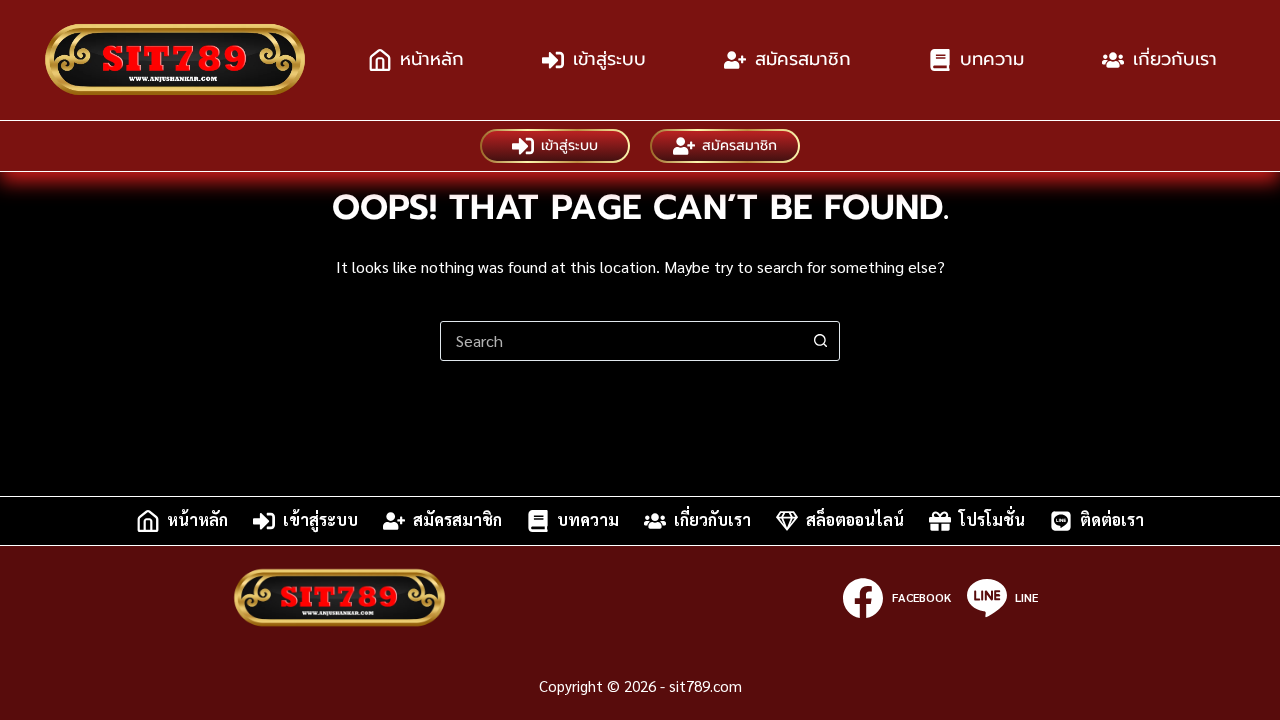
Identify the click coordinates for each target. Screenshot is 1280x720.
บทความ (992, 59)
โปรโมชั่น (992, 520)
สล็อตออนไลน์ (855, 520)
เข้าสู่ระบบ (609, 59)
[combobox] (621, 341)
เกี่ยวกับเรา (1175, 59)
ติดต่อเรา (1112, 520)
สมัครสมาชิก (803, 59)
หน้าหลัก (432, 59)
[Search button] (820, 341)
